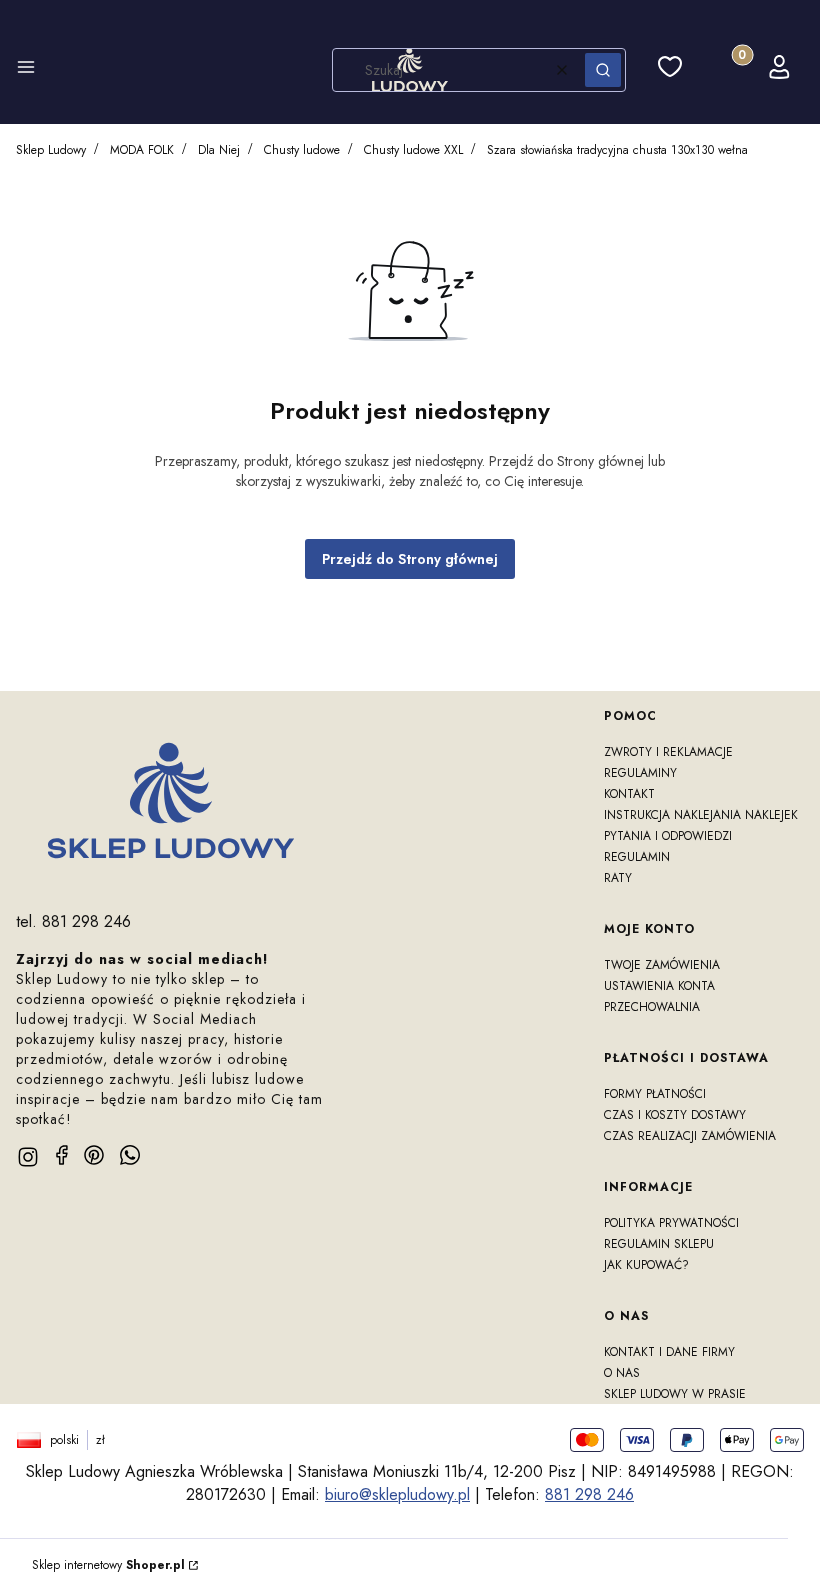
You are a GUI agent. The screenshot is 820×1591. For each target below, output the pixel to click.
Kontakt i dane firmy (669, 1352)
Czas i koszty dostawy (675, 1115)
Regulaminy (640, 773)
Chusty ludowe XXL (413, 150)
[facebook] (62, 1155)
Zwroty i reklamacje (668, 752)
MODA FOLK (142, 150)
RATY (618, 878)
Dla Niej (219, 150)
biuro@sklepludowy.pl (397, 1494)
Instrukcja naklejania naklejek (701, 815)
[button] (26, 70)
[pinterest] (94, 1155)
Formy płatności (655, 1094)
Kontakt (629, 794)
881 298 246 (589, 1494)
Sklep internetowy (108, 1565)
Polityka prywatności (671, 1223)
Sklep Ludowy (51, 150)
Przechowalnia (652, 1007)
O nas (622, 1373)
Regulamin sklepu (659, 1244)
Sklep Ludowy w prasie (675, 1394)
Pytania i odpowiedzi (668, 836)
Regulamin (637, 857)
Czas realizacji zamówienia (690, 1136)
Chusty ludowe (302, 150)
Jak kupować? (646, 1265)
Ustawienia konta (659, 986)
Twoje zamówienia (662, 965)
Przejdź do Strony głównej (410, 559)
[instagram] (28, 1157)
